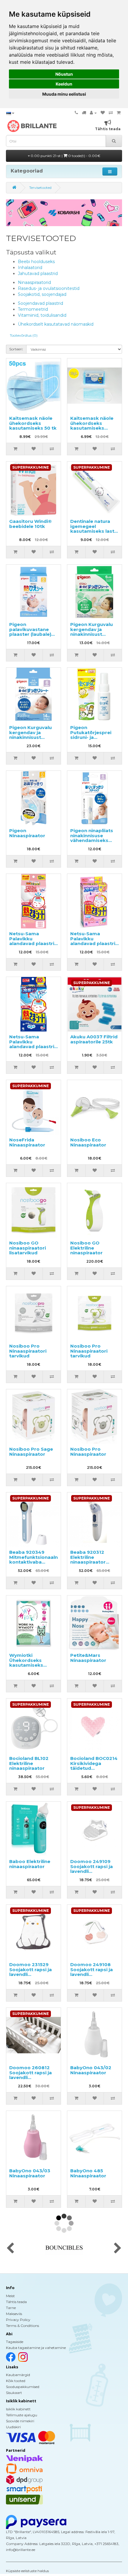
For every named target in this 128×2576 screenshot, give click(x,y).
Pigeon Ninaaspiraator (27, 833)
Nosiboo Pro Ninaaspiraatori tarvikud (28, 1351)
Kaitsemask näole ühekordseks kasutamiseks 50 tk (33, 423)
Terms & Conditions (22, 2326)
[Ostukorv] (119, 113)
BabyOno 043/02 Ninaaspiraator (91, 2070)
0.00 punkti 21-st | (65, 156)
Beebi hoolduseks (36, 262)
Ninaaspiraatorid (34, 282)
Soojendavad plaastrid (40, 303)
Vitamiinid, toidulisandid (42, 315)
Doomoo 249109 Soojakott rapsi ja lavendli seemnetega (92, 1869)
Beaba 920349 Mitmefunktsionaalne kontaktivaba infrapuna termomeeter (35, 1562)
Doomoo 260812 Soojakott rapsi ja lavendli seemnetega (31, 2075)
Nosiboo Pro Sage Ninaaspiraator (31, 1452)
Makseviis (14, 2314)
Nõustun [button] (64, 74)
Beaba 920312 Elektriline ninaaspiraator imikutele (88, 1560)
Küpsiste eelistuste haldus (27, 2571)
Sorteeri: (16, 349)
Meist (10, 2296)
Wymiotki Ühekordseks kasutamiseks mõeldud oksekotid (33, 1663)
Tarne (11, 2308)
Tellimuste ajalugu (22, 2415)
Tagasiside (15, 2342)
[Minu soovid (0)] (103, 113)
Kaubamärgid (18, 2375)
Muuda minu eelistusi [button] (64, 94)
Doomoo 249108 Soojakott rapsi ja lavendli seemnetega (92, 1972)
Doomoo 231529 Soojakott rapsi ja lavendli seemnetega (31, 1972)
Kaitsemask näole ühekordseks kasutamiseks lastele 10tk (92, 426)
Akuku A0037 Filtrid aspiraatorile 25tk (94, 1039)
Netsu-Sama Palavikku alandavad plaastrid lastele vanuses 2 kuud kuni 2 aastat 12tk (33, 946)
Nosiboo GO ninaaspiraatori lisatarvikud (28, 1248)
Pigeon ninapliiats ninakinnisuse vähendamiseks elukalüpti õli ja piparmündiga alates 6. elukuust (92, 843)
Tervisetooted (40, 188)
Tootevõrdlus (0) (24, 335)
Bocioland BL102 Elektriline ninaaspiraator (29, 1763)
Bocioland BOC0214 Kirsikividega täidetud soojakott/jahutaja (94, 1766)
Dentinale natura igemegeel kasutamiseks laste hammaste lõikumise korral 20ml (94, 534)
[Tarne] (84, 113)
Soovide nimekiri (20, 2421)
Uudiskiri (13, 2427)
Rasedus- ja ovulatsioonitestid (49, 288)
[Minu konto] (93, 113)
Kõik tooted (16, 2381)
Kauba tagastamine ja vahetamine (36, 2348)
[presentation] (10, 2249)
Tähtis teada (16, 2302)
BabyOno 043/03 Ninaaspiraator (30, 2173)
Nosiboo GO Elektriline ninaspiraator (86, 1248)
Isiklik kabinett (18, 2409)
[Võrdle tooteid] (111, 113)
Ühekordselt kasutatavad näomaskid (56, 324)
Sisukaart (14, 2393)
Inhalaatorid (30, 268)
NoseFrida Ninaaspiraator (27, 1142)
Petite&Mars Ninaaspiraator (88, 1658)
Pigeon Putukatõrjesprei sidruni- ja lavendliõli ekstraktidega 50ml (94, 737)
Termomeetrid (33, 309)
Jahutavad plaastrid (38, 274)
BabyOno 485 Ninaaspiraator (88, 2173)
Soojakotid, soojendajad (42, 294)
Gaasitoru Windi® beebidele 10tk (31, 524)
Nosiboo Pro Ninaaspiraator (88, 1452)
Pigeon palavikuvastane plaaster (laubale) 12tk (30, 632)
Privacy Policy (18, 2320)
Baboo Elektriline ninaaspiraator (30, 1864)
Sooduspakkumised (23, 2387)
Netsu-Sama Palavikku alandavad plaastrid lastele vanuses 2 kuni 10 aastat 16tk (94, 943)
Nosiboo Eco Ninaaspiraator (88, 1142)
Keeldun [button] (64, 84)
